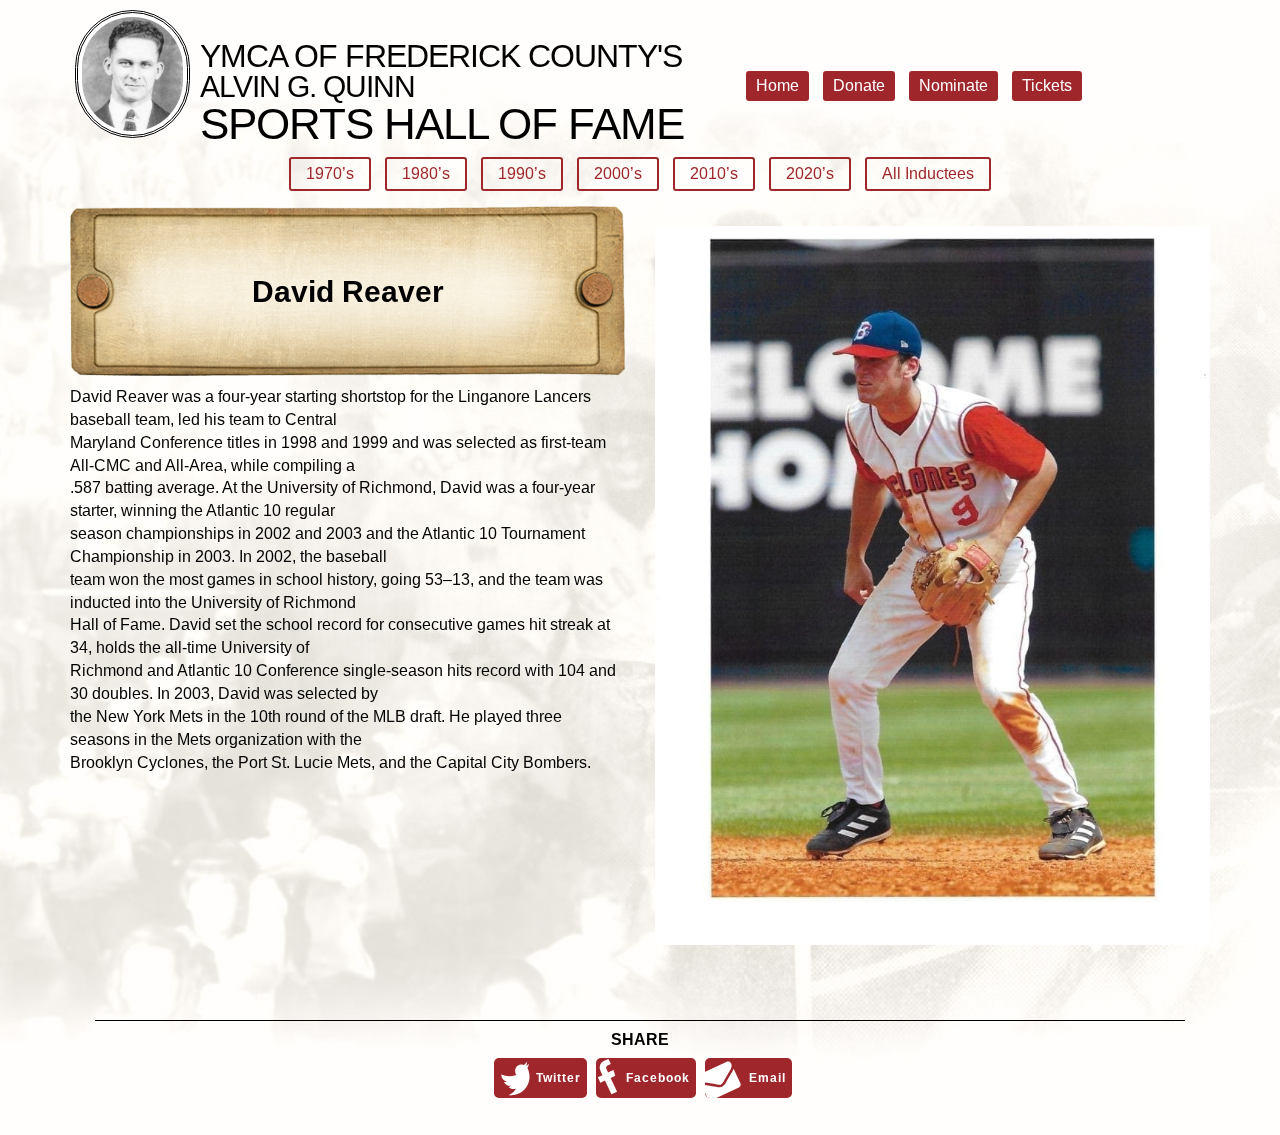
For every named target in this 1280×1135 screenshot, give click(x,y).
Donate (859, 85)
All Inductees (928, 173)
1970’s (330, 173)
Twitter (558, 1078)
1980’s (426, 173)
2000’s (618, 173)
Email (767, 1078)
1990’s (522, 173)
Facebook (658, 1078)
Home (777, 85)
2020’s (810, 173)
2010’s (714, 173)
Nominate (953, 85)
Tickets (1047, 85)
